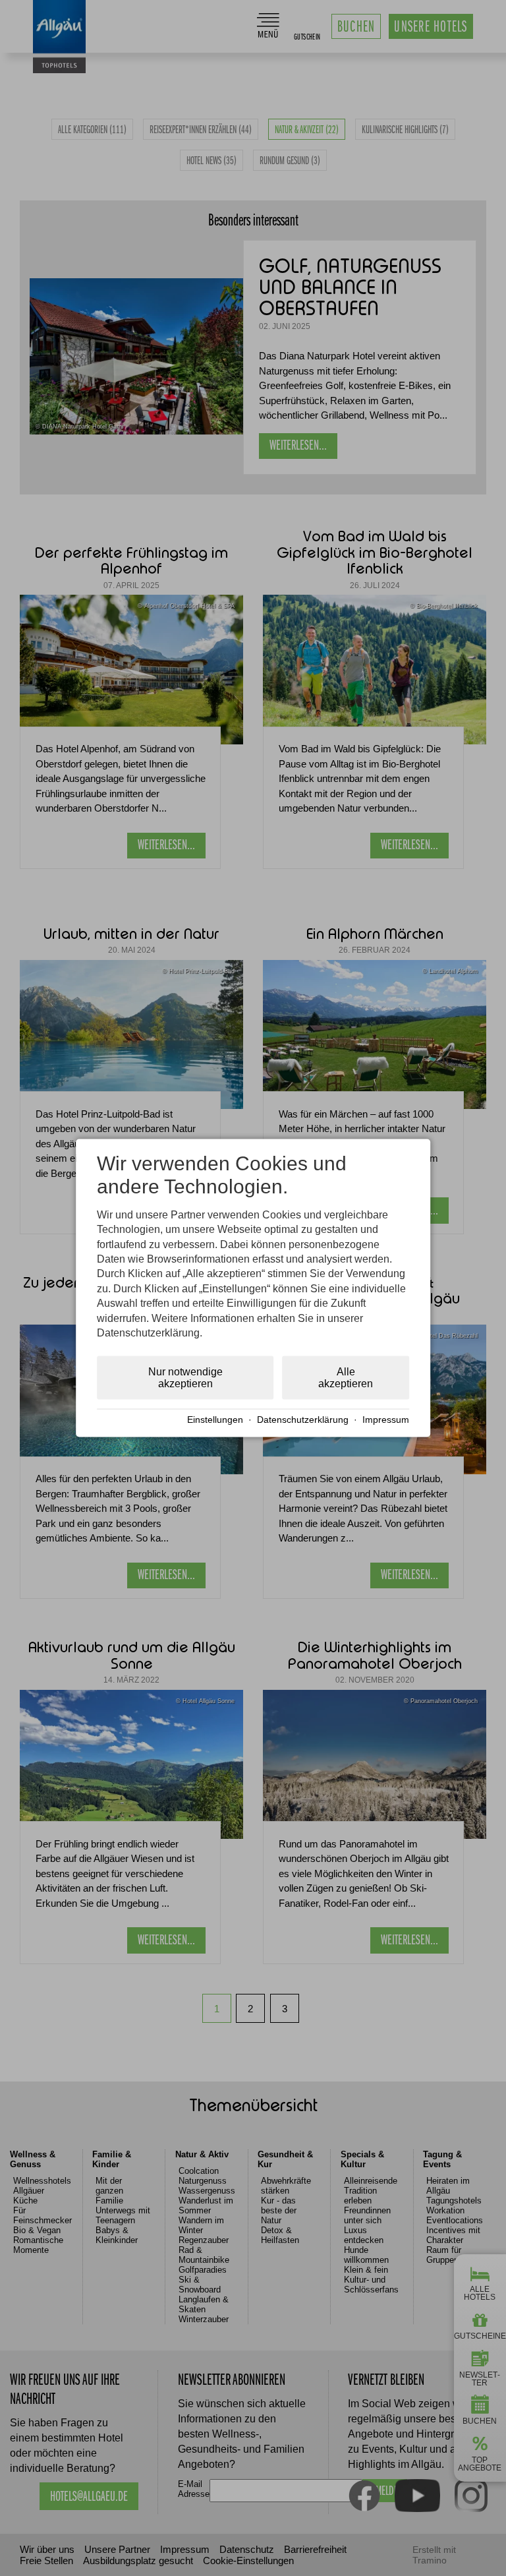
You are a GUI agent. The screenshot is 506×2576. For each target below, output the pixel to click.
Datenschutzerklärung (303, 1420)
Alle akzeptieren (346, 1378)
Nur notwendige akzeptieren (185, 1378)
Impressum (386, 1420)
